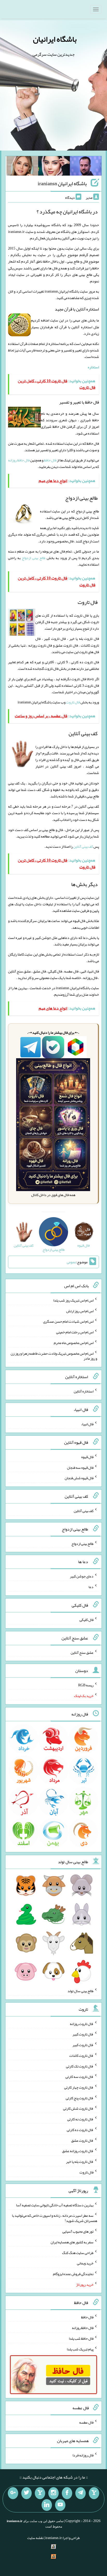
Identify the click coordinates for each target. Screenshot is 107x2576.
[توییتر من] (26, 2493)
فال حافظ (50, 460)
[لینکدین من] (47, 2505)
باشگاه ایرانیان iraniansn (62, 183)
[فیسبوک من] (67, 2493)
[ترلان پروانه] (54, 167)
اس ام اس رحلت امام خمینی (75, 1332)
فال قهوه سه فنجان (80, 1467)
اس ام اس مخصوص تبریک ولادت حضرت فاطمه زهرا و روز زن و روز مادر (54, 1356)
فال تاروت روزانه (82, 2023)
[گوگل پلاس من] (13, 2493)
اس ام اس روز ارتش (80, 1311)
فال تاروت (73, 702)
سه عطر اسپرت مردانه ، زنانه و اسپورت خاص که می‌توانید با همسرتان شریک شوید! (55, 2218)
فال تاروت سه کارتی (79, 2077)
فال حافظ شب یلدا (81, 2338)
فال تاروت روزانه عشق (78, 2151)
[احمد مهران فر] (86, 167)
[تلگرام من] (81, 2493)
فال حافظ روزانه (19, 460)
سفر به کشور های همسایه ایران (72, 2242)
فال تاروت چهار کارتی (79, 2087)
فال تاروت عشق (82, 2140)
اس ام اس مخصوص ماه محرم (74, 1343)
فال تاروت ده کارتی (80, 2130)
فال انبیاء (87, 1424)
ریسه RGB (86, 1685)
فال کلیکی (86, 1620)
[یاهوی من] (94, 2493)
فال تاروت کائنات (81, 2055)
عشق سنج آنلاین (82, 1652)
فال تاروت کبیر (83, 2034)
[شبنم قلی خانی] (22, 167)
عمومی (71, 1262)
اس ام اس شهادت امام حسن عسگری (68, 1321)
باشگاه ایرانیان (55, 39)
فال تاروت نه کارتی (80, 2119)
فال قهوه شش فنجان (79, 1478)
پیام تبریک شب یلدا (80, 2349)
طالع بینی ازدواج (34, 558)
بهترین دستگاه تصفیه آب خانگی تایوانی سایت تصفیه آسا (55, 2205)
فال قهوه (87, 1457)
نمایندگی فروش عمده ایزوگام (73, 2274)
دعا (91, 1587)
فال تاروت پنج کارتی (80, 2098)
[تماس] (40, 2493)
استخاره (93, 367)
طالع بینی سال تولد (81, 1991)
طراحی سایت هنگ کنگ (78, 2252)
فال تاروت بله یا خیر (80, 2162)
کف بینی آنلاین (83, 846)
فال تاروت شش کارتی (78, 2108)
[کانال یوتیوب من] (60, 2505)
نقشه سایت (35, 2538)
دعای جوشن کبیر (82, 1576)
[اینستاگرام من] (53, 2493)
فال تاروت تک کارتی (80, 2066)
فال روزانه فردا (83, 2455)
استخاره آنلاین (84, 1391)
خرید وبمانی (85, 2263)
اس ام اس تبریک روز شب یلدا (73, 1300)
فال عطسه (86, 2422)
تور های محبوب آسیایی (78, 2231)
